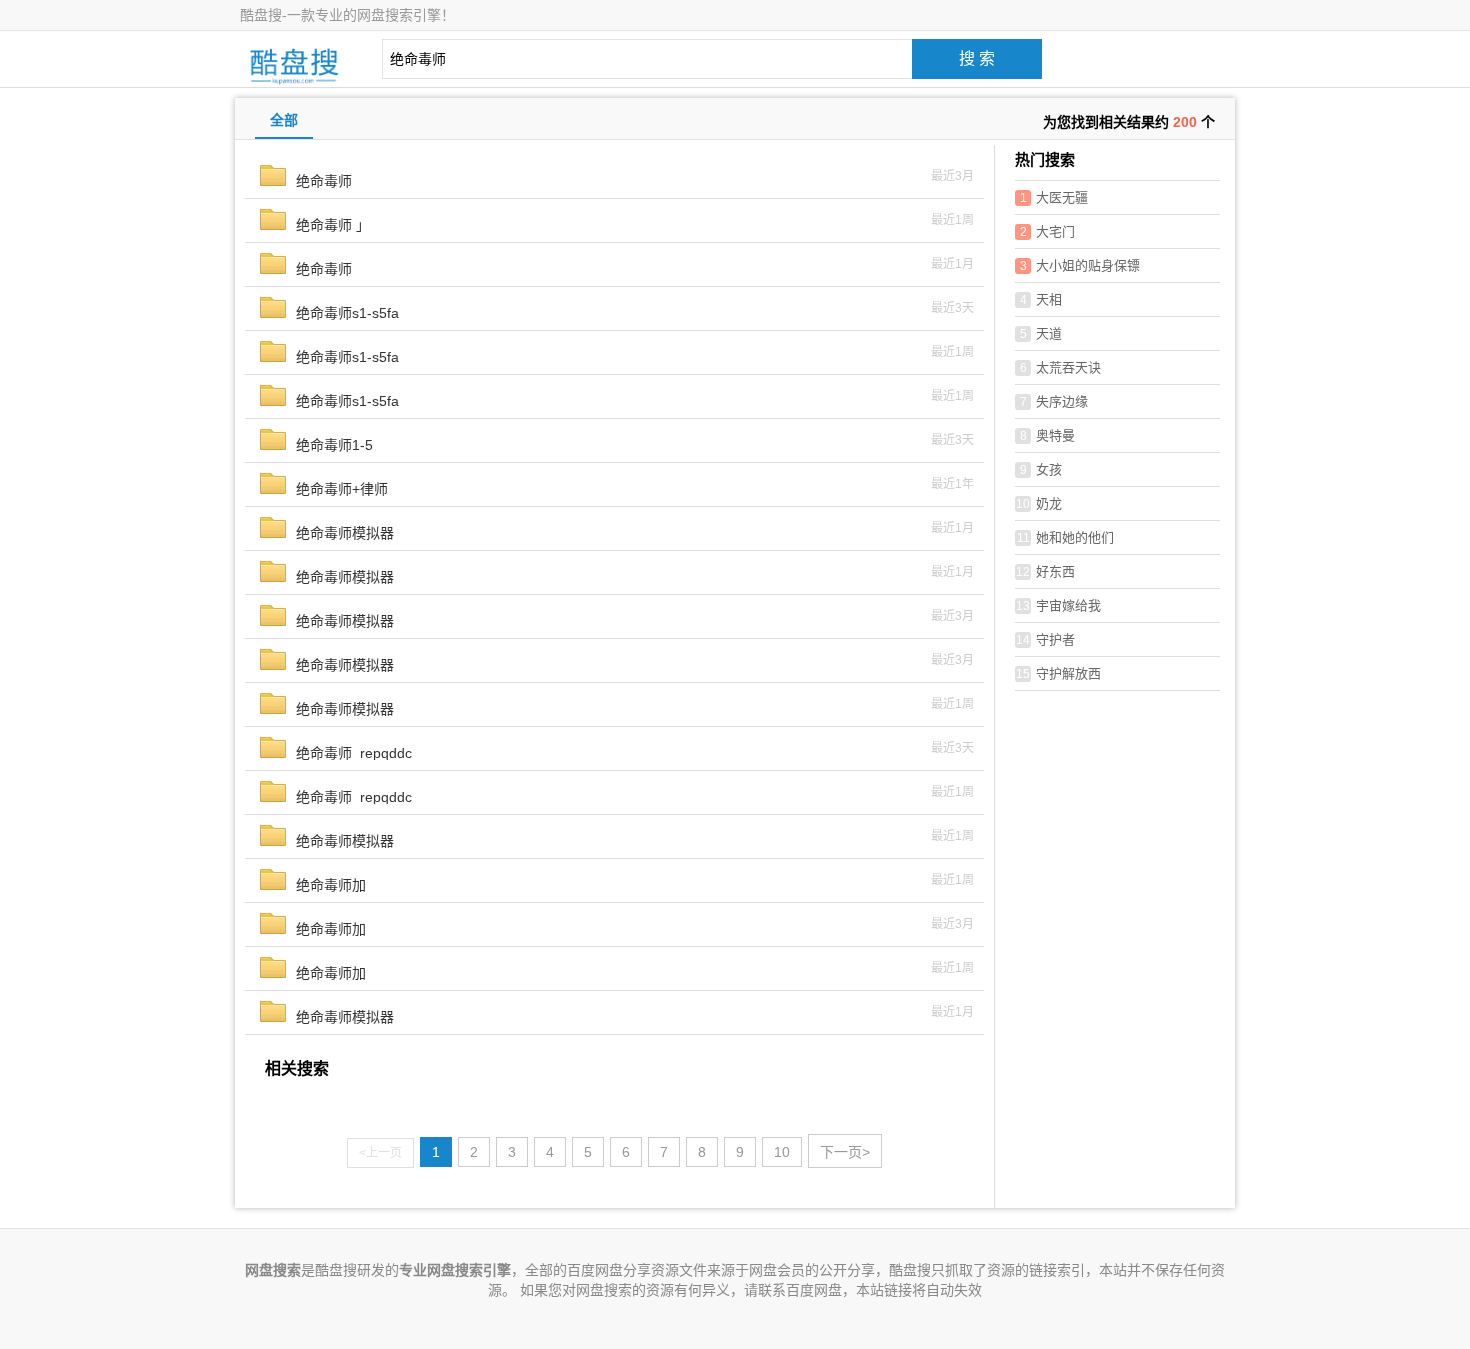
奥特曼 (1048, 435)
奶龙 (1039, 503)
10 (782, 1152)
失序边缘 (1054, 401)
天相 (1041, 299)
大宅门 (1048, 231)
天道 (1041, 333)
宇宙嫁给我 (1058, 605)
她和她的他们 (1066, 537)
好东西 (1045, 571)
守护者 (1045, 639)
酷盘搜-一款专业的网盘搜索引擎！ (347, 15)
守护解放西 (1058, 673)
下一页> (845, 1152)
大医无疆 (1054, 197)
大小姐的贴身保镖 (1080, 265)
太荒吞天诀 (1061, 367)
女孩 (1041, 469)
